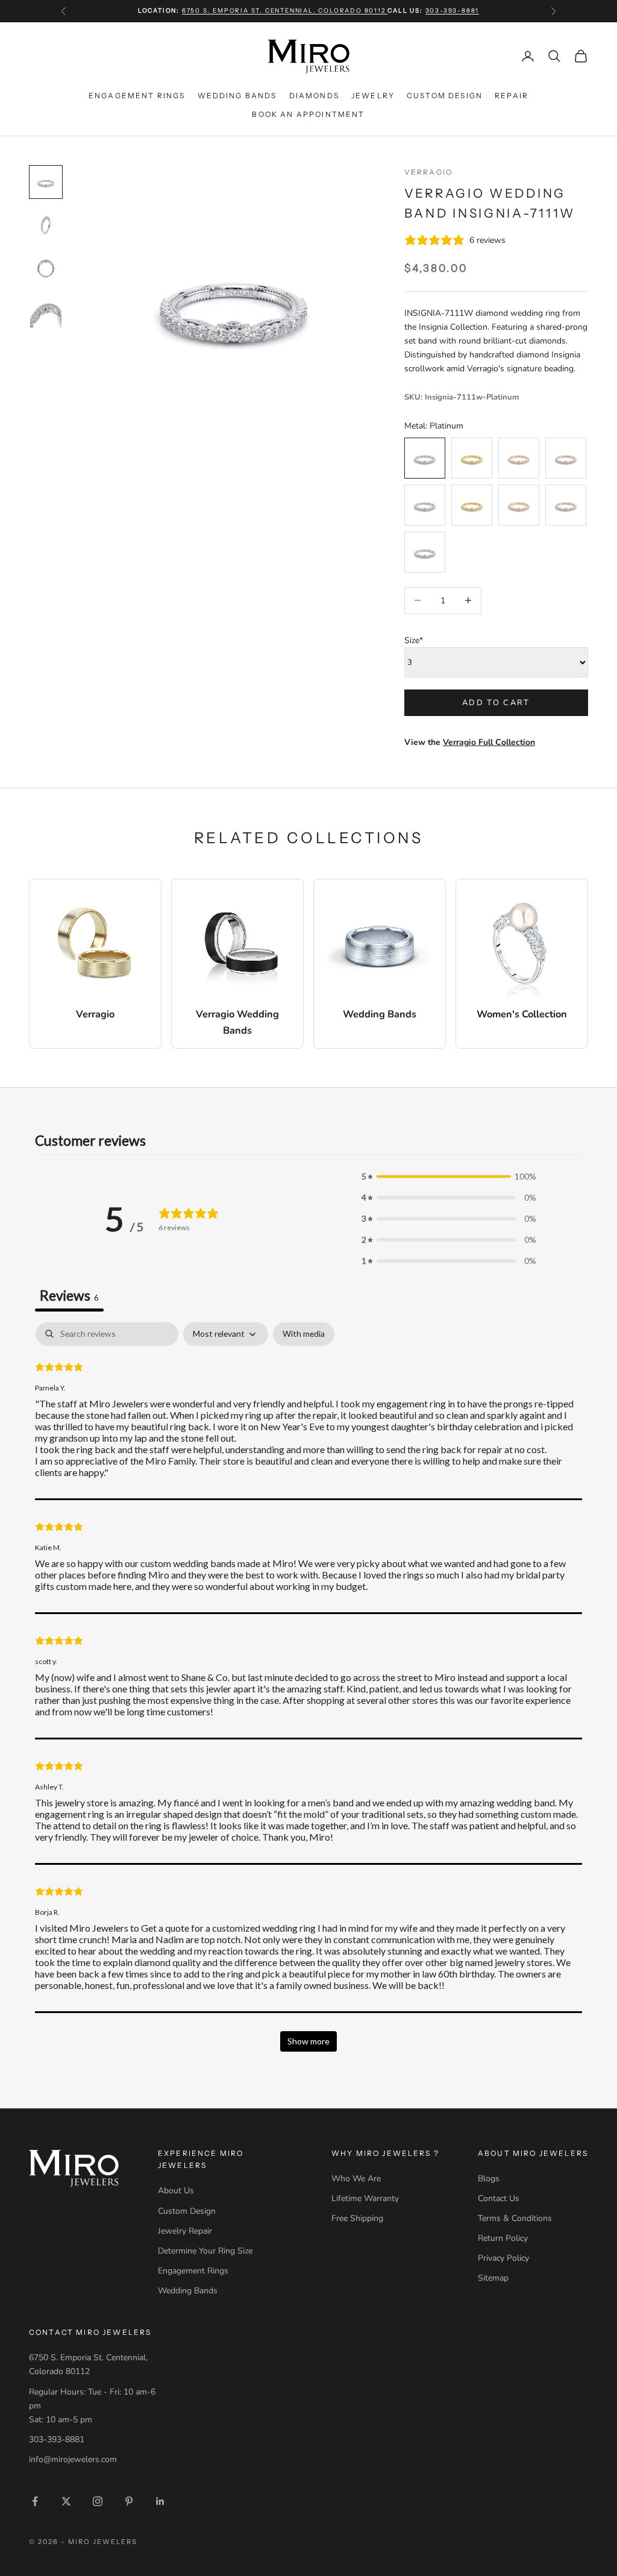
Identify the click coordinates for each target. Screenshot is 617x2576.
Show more (308, 2041)
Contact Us (499, 2198)
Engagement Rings (137, 96)
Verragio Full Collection (489, 742)
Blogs (489, 2179)
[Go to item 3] (46, 269)
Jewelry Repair (185, 2231)
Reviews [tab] (69, 1295)
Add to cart (496, 703)
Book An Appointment (308, 114)
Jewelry (373, 96)
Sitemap (493, 2278)
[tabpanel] (308, 1692)
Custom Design (445, 96)
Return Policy (503, 2238)
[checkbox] (304, 1334)
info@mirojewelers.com (73, 2459)
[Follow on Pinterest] (129, 2501)
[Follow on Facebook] (35, 2501)
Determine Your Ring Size (205, 2251)
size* (414, 640)
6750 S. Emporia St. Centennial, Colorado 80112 (285, 11)
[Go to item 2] (46, 225)
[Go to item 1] (46, 182)
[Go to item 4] (46, 312)
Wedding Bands (237, 96)
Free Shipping (357, 2218)
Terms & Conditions (515, 2218)
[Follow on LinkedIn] (160, 2501)
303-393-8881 (453, 11)
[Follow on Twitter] (66, 2501)
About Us (176, 2191)
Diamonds (314, 96)
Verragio (428, 172)
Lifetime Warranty (365, 2198)
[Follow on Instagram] (98, 2501)
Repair (512, 96)
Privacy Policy (503, 2258)
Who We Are (356, 2179)
